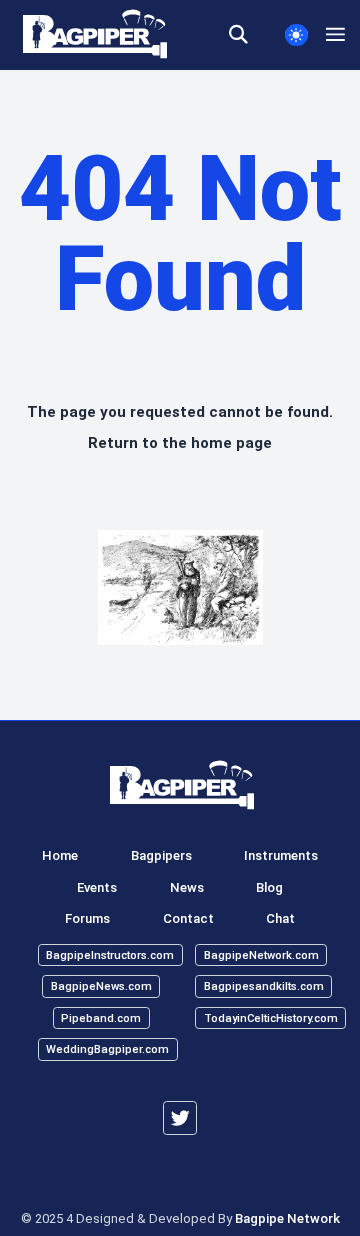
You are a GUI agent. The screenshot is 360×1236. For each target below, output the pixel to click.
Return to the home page (180, 443)
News (187, 887)
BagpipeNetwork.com (261, 954)
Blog (269, 887)
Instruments (281, 855)
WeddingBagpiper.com (107, 1049)
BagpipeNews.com (101, 986)
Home (60, 855)
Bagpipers (161, 855)
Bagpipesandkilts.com (264, 986)
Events (97, 887)
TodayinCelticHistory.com (271, 1017)
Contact (188, 918)
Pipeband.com (101, 1017)
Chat (280, 918)
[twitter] (180, 1118)
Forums (87, 918)
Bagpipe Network (287, 1218)
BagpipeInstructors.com (110, 954)
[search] (248, 35)
